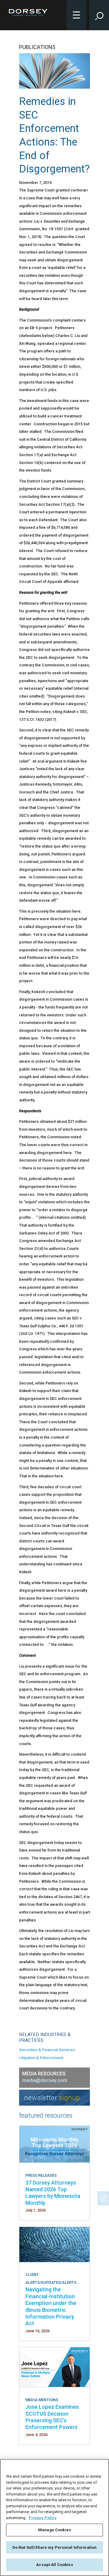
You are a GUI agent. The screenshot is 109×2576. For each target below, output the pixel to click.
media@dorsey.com (45, 2080)
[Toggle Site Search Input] (99, 15)
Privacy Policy (43, 2518)
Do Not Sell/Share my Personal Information (54, 2547)
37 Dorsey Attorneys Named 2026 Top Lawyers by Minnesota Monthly (53, 2193)
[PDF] (104, 2198)
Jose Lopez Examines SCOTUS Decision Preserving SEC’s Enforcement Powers (52, 2417)
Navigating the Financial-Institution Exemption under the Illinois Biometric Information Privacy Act (51, 2306)
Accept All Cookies (54, 2565)
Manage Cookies (54, 2530)
